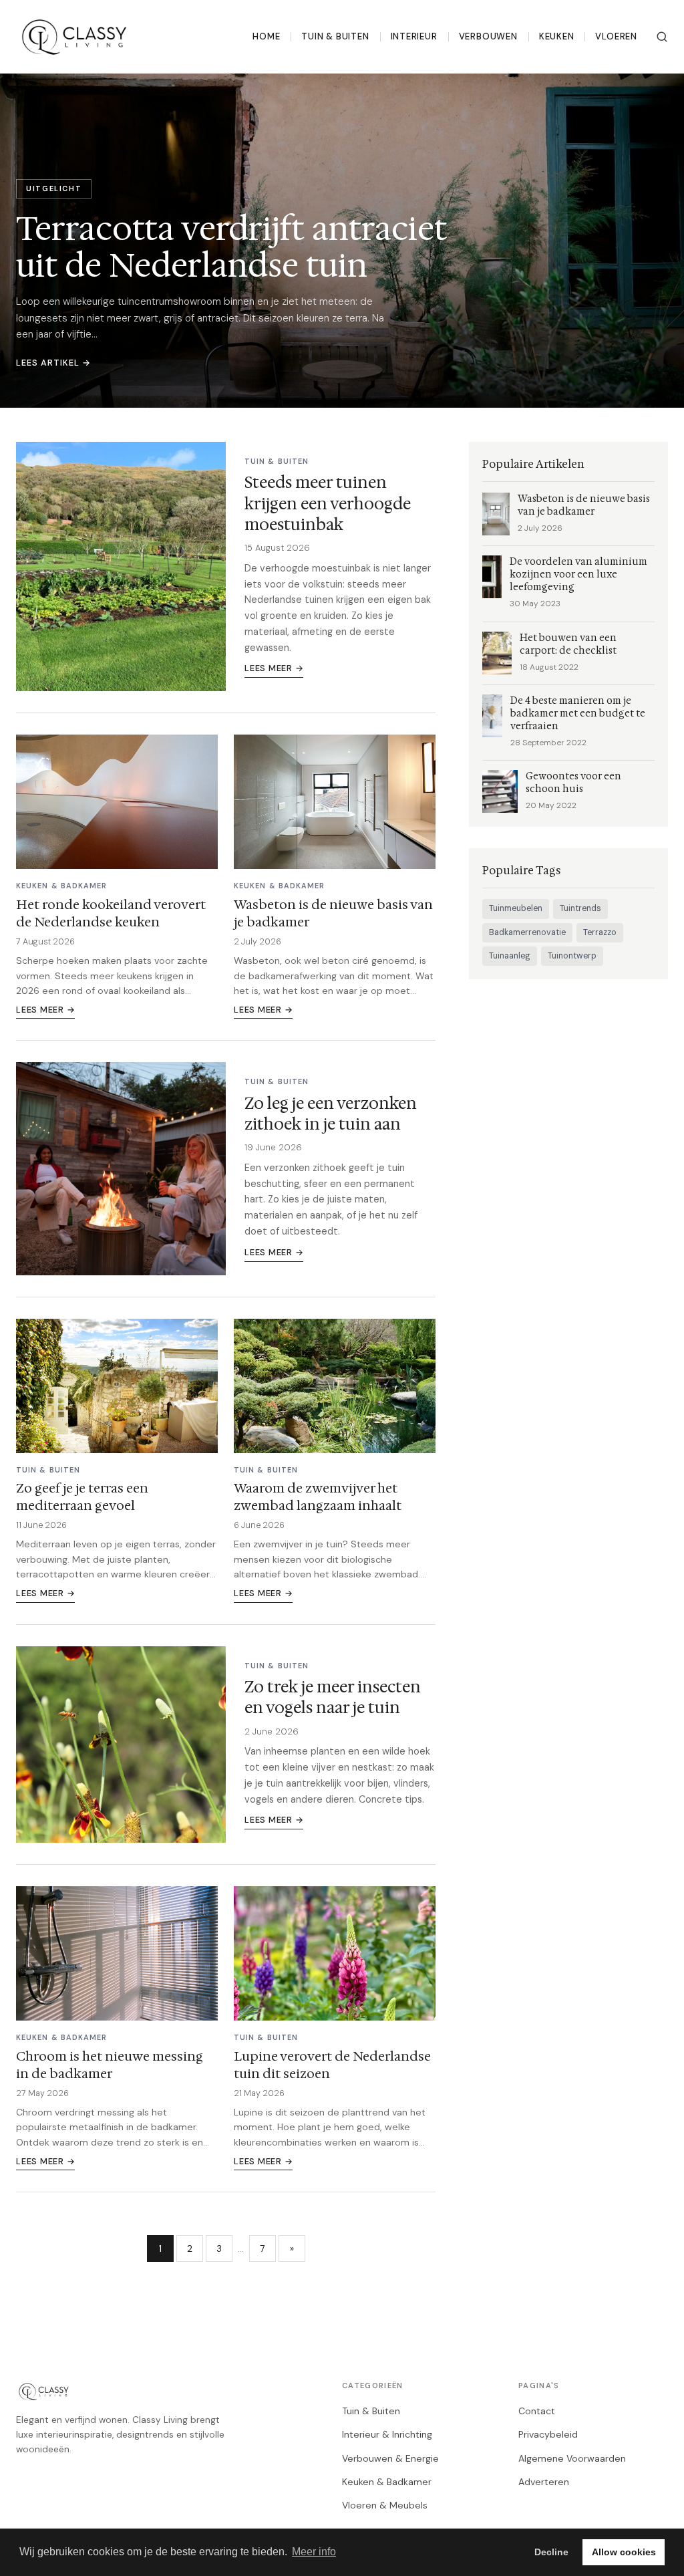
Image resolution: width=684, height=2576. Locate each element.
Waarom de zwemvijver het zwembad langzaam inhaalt (318, 1497)
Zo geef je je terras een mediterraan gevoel (82, 1497)
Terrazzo (600, 932)
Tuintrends (580, 908)
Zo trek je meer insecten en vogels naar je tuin (333, 1697)
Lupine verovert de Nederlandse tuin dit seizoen (332, 2065)
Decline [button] (551, 2552)
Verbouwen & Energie (390, 2458)
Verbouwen (488, 36)
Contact (537, 2411)
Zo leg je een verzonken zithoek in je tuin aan (331, 1114)
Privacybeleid (548, 2434)
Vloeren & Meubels (385, 2505)
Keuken (557, 36)
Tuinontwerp (572, 956)
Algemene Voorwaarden (572, 2458)
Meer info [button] (314, 2552)
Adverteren (544, 2482)
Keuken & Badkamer (387, 2482)
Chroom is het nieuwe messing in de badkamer (110, 2065)
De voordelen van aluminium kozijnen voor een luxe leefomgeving (578, 574)
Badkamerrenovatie (527, 932)
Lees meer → (274, 668)
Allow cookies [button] (624, 2552)
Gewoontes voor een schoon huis (573, 783)
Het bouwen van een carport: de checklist (568, 644)
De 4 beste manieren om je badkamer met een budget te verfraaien (578, 714)
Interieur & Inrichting (387, 2434)
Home (266, 36)
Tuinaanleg (510, 956)
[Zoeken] (662, 37)
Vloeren (616, 36)
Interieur (414, 36)
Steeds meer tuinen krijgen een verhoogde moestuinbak (328, 503)
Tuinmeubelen (516, 908)
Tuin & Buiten (335, 36)
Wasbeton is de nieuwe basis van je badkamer (333, 913)
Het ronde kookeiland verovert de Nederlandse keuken (111, 913)
